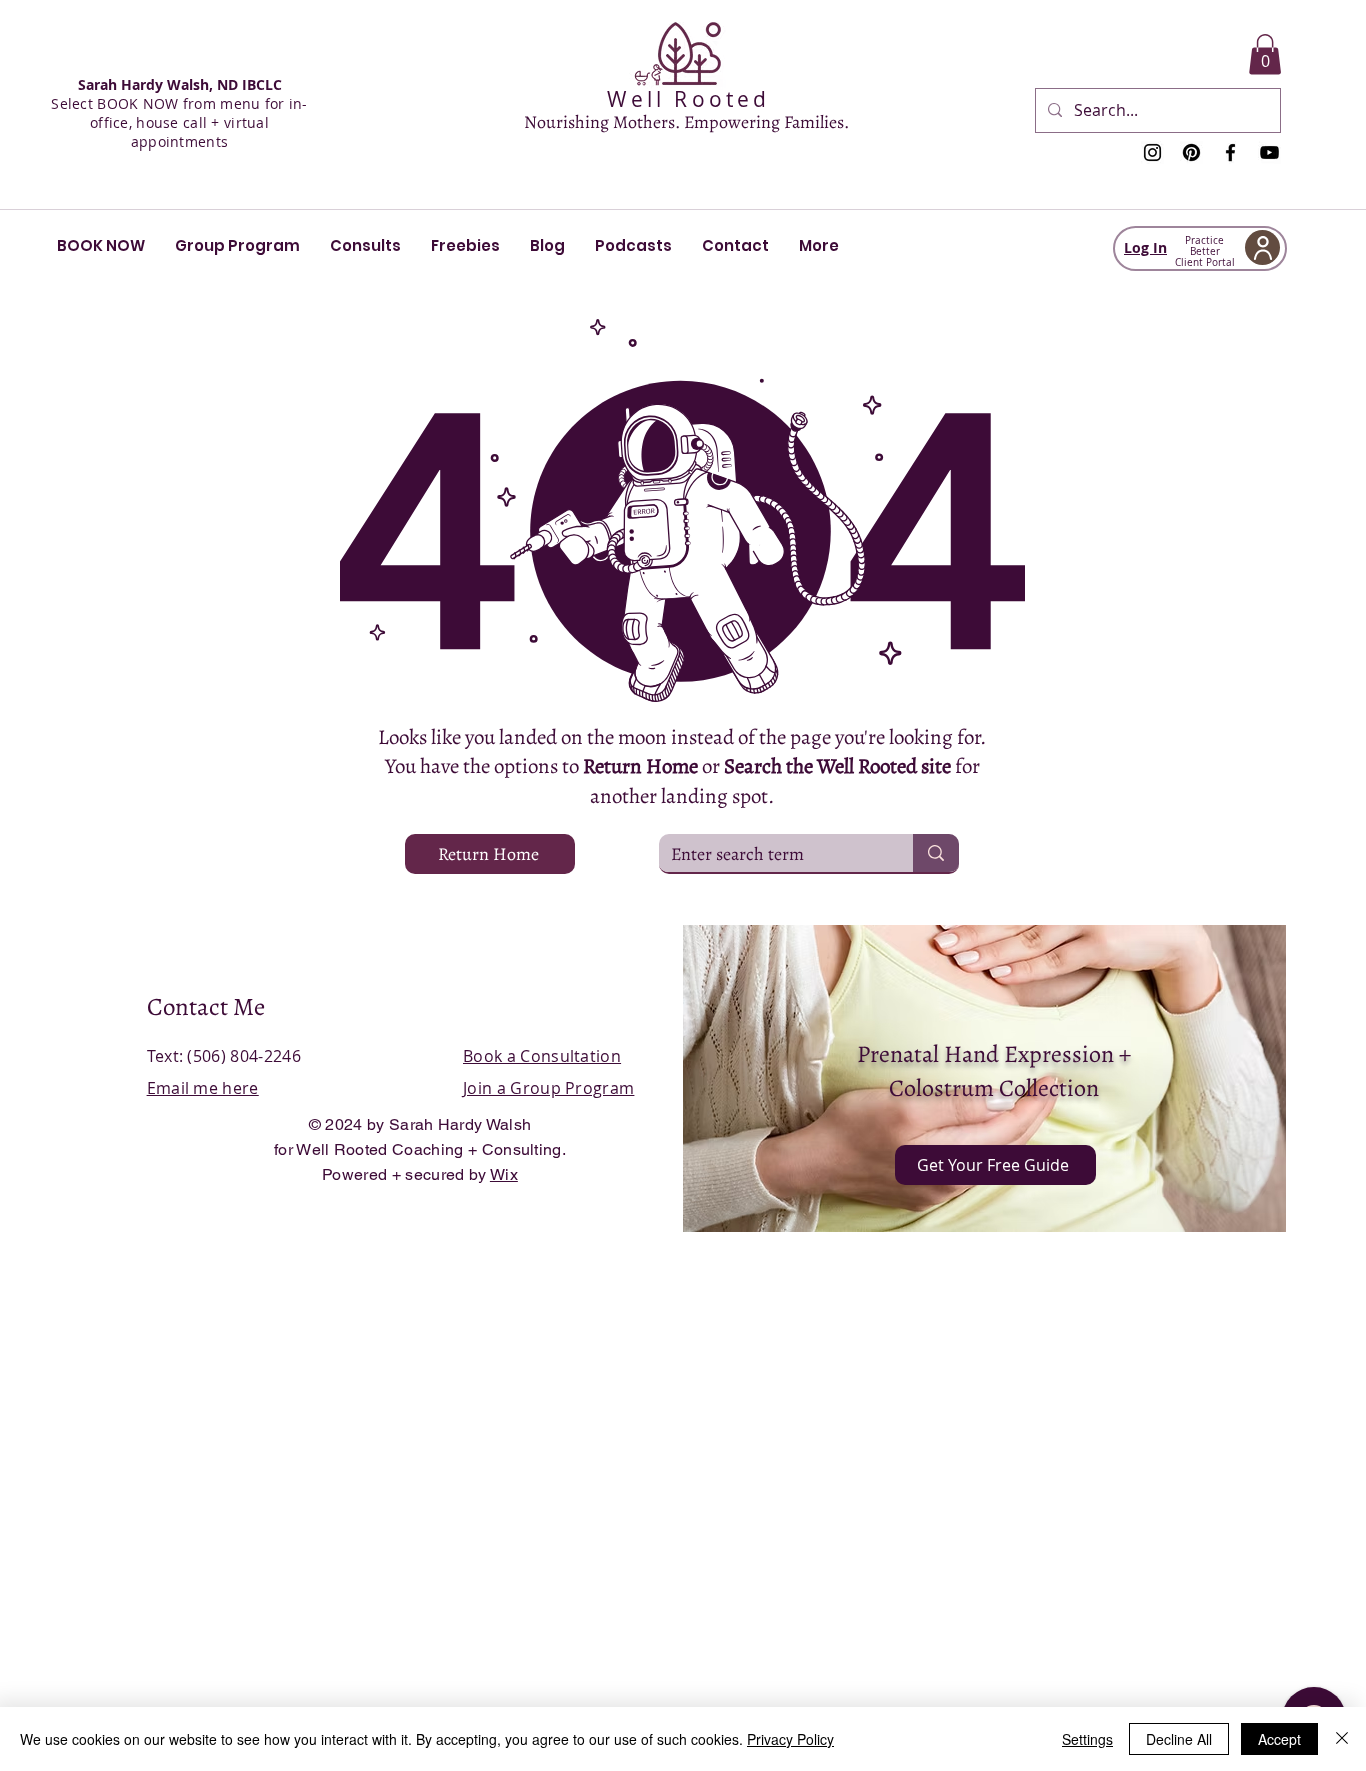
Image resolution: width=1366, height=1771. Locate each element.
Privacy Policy (790, 1739)
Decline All (1179, 1739)
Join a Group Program (548, 1088)
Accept (1279, 1739)
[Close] (1342, 1739)
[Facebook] (1230, 152)
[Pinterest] (1191, 152)
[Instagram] (1152, 152)
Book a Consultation (542, 1056)
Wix (504, 1174)
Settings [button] (1087, 1739)
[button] (1265, 54)
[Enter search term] (936, 853)
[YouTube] (1269, 152)
